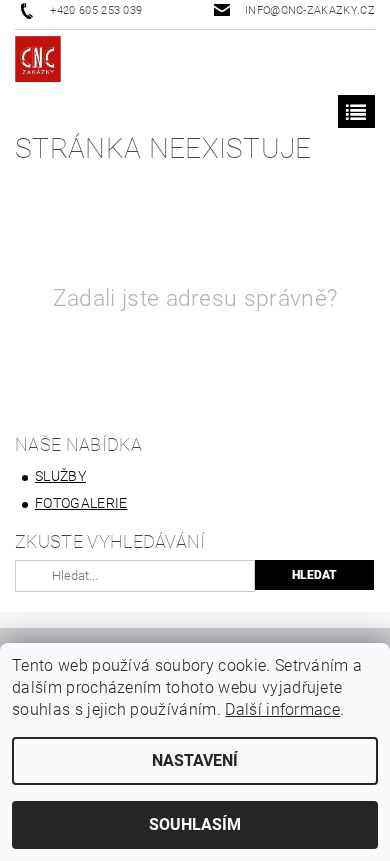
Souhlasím (195, 824)
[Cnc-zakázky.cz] (38, 62)
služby (60, 476)
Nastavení (195, 760)
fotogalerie (81, 503)
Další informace (282, 709)
